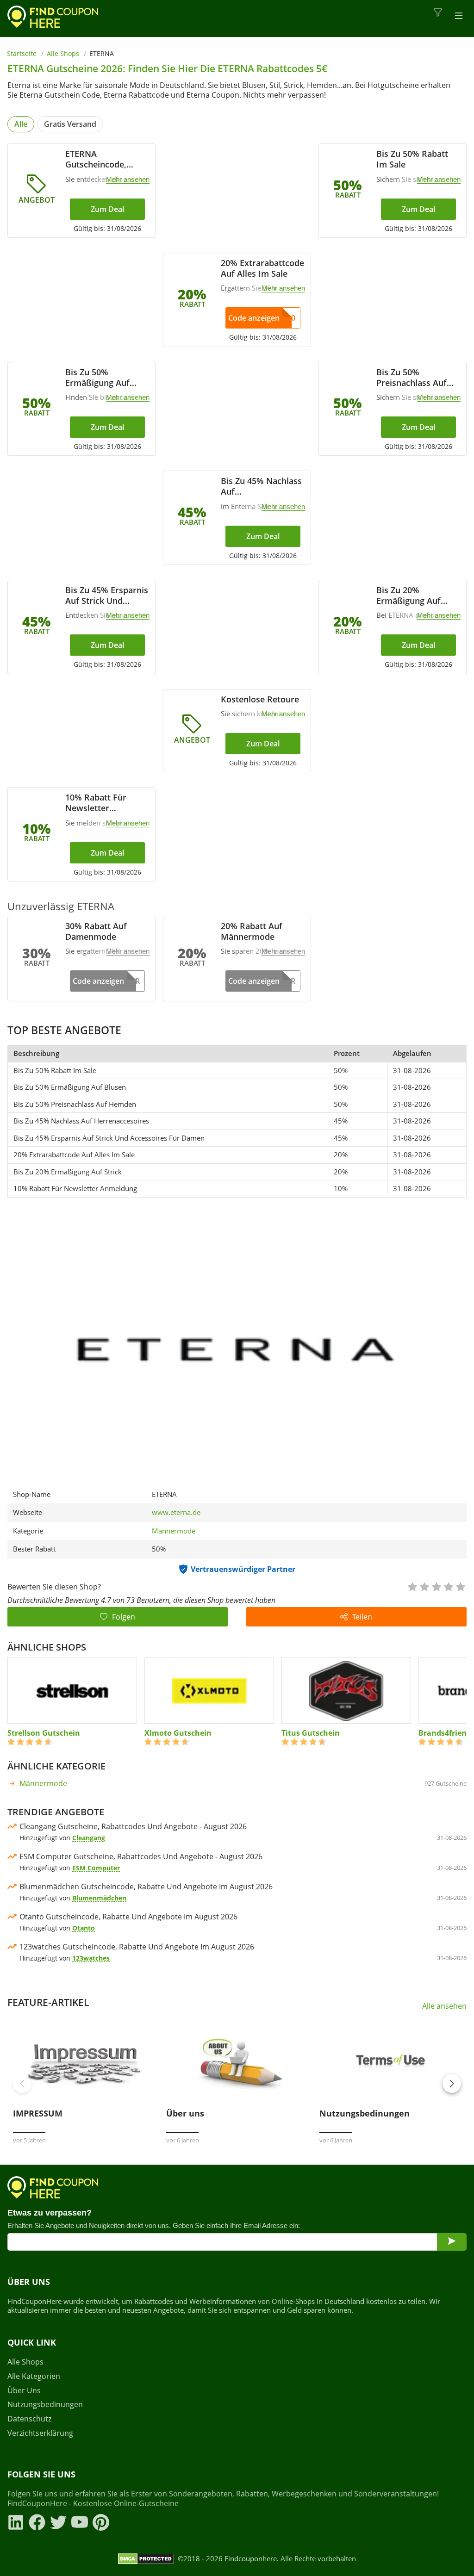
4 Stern (448, 1586)
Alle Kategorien (34, 2376)
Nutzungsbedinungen (45, 2405)
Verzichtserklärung (40, 2433)
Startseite (22, 53)
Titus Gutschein (311, 1733)
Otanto (84, 1928)
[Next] (452, 2084)
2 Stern (424, 1586)
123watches (91, 1958)
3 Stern (436, 1586)
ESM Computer (96, 1868)
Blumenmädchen (99, 1898)
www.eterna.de (176, 1512)
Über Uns (24, 2391)
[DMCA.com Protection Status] (146, 2559)
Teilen (362, 1617)
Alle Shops (63, 53)
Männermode (174, 1531)
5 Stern (460, 1586)
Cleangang (89, 1838)
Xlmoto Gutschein (178, 1733)
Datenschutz (29, 2419)
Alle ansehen (444, 2006)
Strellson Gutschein (44, 1733)
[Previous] (22, 2084)
